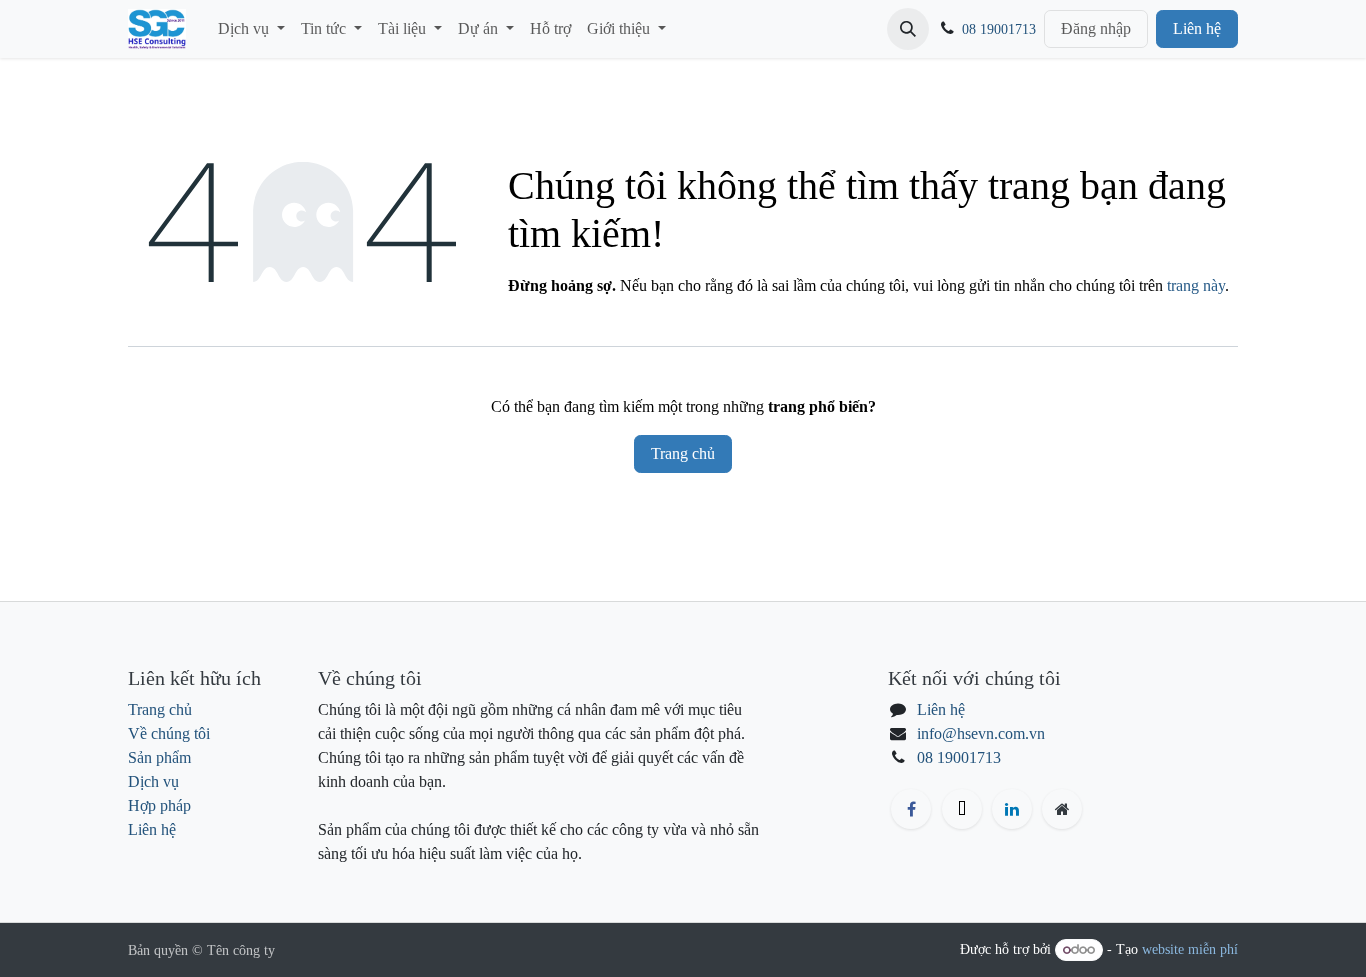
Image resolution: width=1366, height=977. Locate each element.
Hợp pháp (159, 805)
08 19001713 (999, 29)
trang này (1196, 285)
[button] (908, 29)
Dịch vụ (153, 781)
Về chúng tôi (169, 733)
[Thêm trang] (1062, 809)
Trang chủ (683, 453)
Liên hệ (1197, 28)
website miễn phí (1190, 949)
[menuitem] (251, 29)
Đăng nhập (1096, 28)
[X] (962, 809)
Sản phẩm (159, 757)
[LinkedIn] (1012, 809)
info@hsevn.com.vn (981, 733)
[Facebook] (911, 809)
